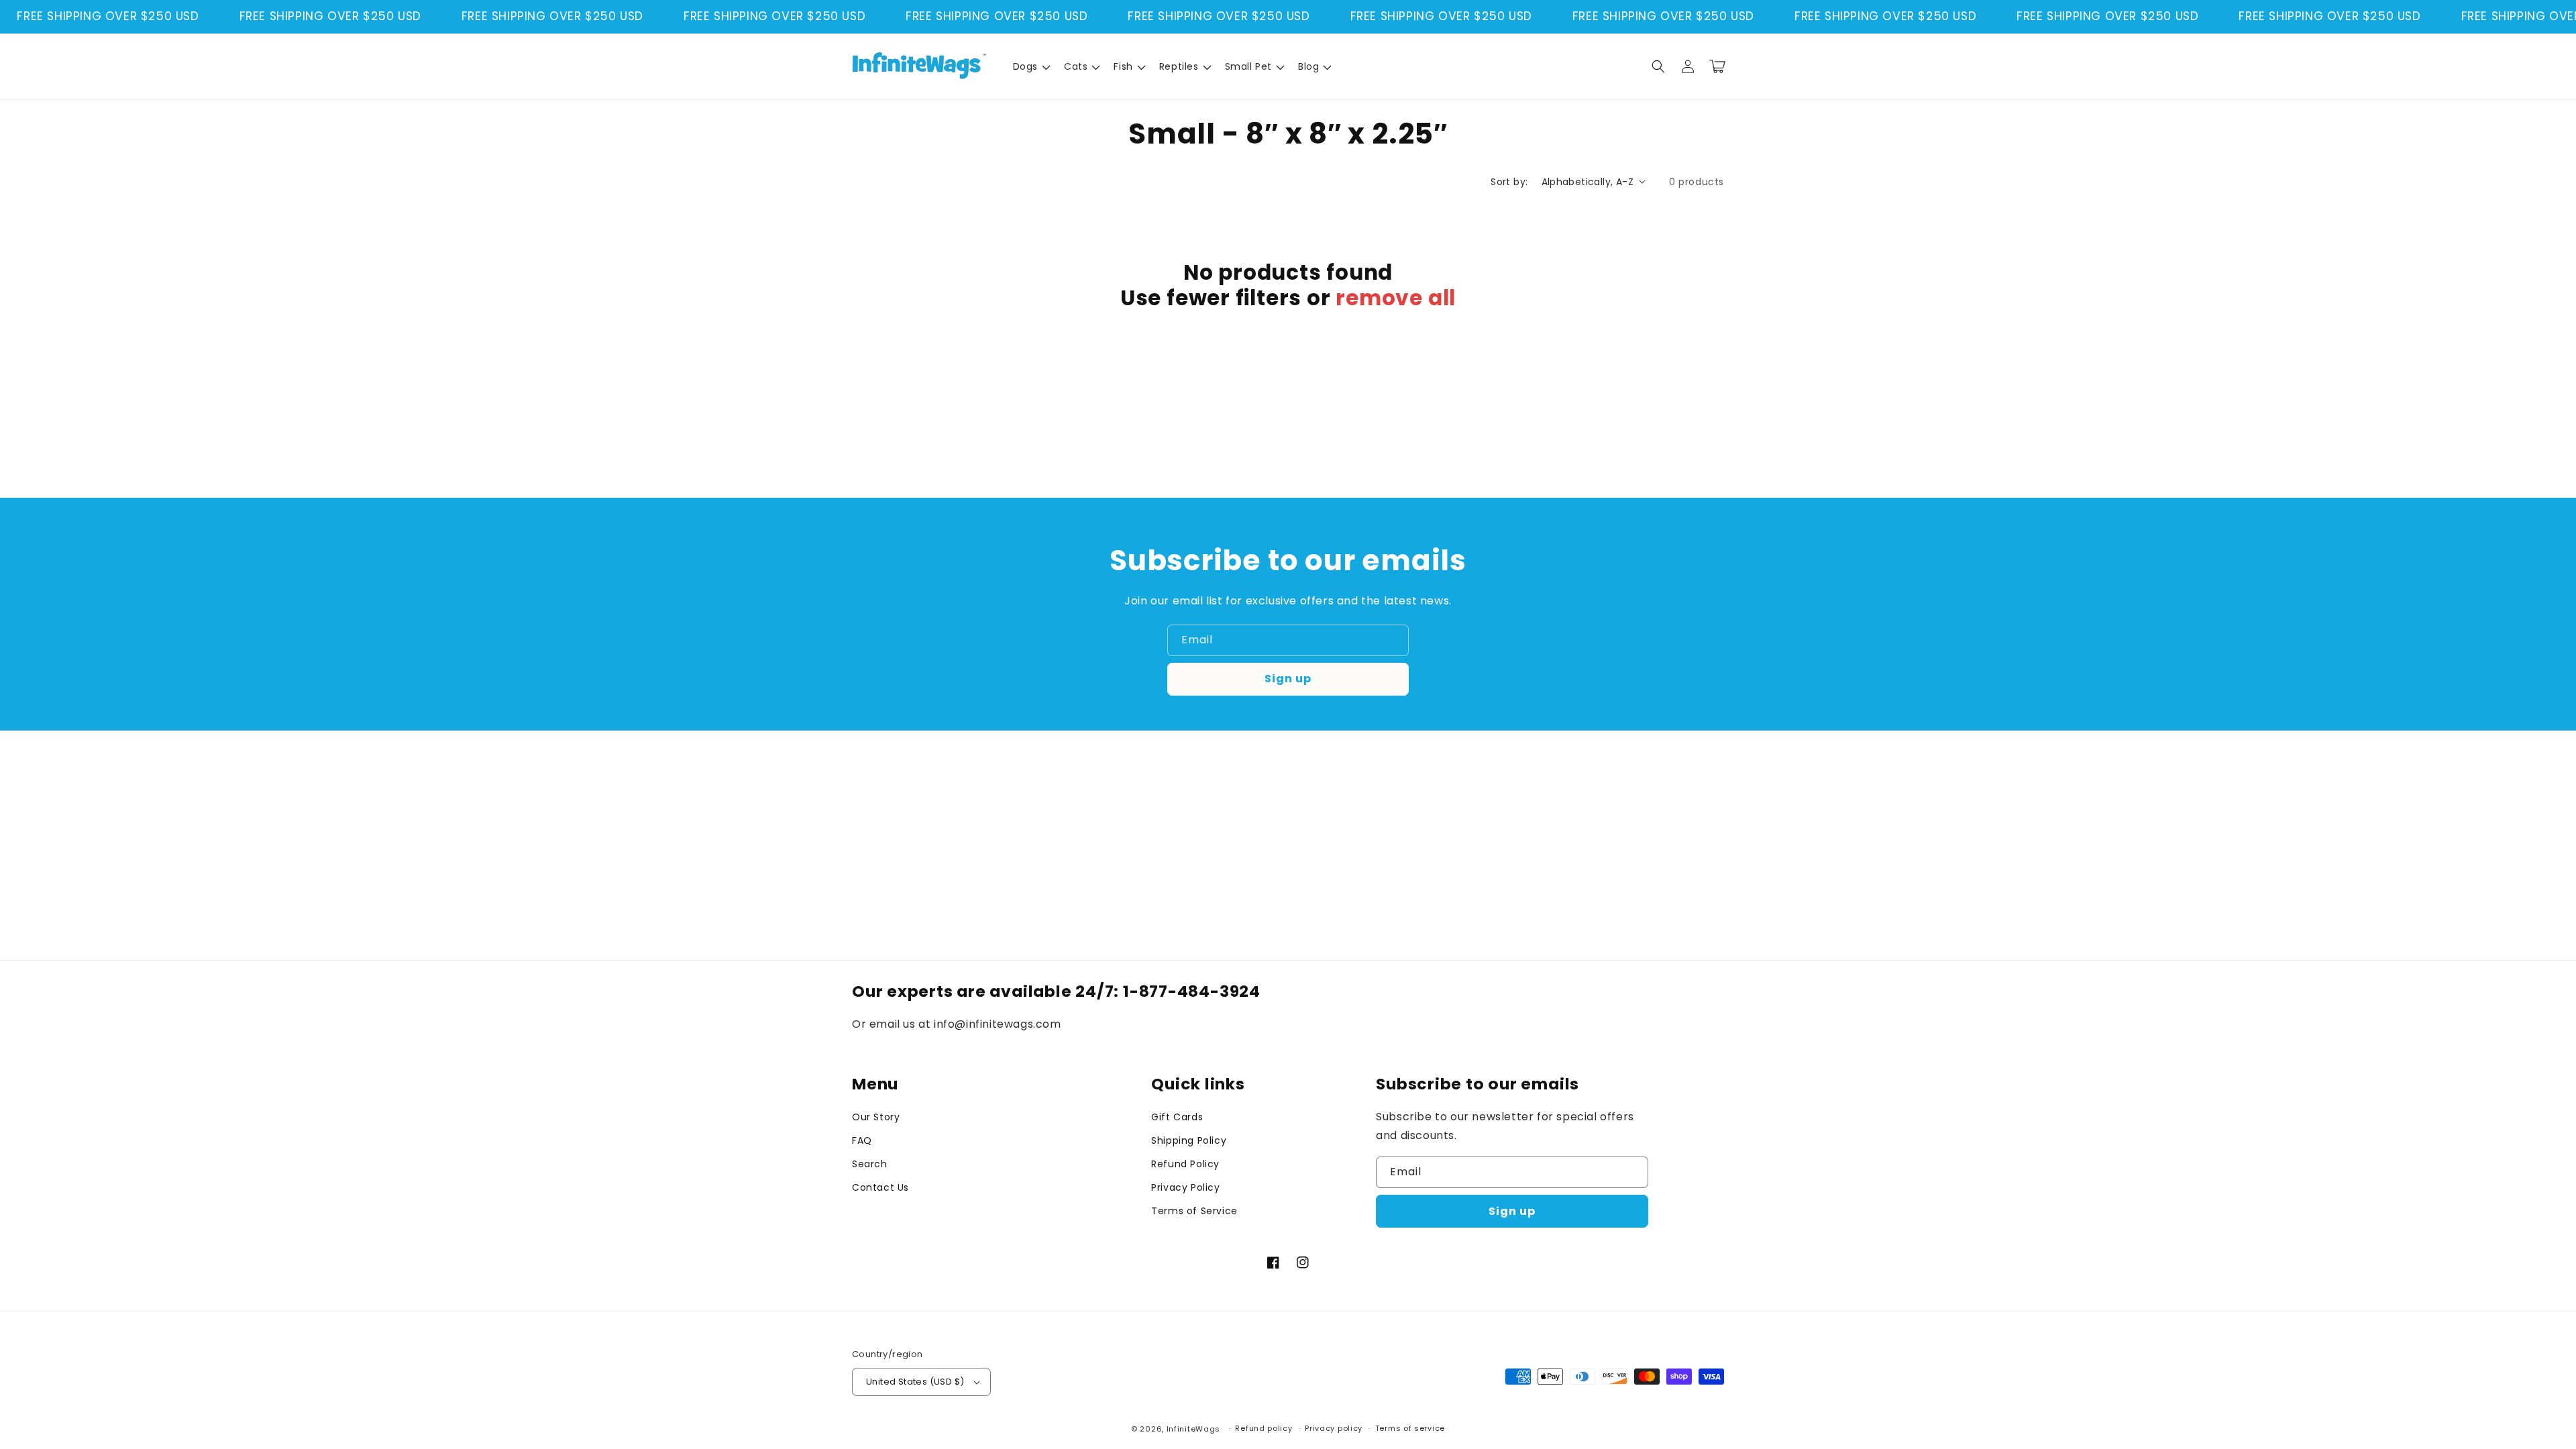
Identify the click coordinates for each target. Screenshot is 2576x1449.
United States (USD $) (915, 1382)
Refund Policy (1185, 1164)
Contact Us (880, 1187)
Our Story (876, 1117)
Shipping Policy (1189, 1140)
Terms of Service (1194, 1211)
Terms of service (1410, 1428)
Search (870, 1164)
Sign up (1288, 679)
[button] (1030, 66)
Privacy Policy (1185, 1187)
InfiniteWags (1193, 1429)
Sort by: (1509, 182)
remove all (1396, 298)
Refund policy (1264, 1428)
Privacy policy (1334, 1428)
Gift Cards (1177, 1117)
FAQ (862, 1140)
